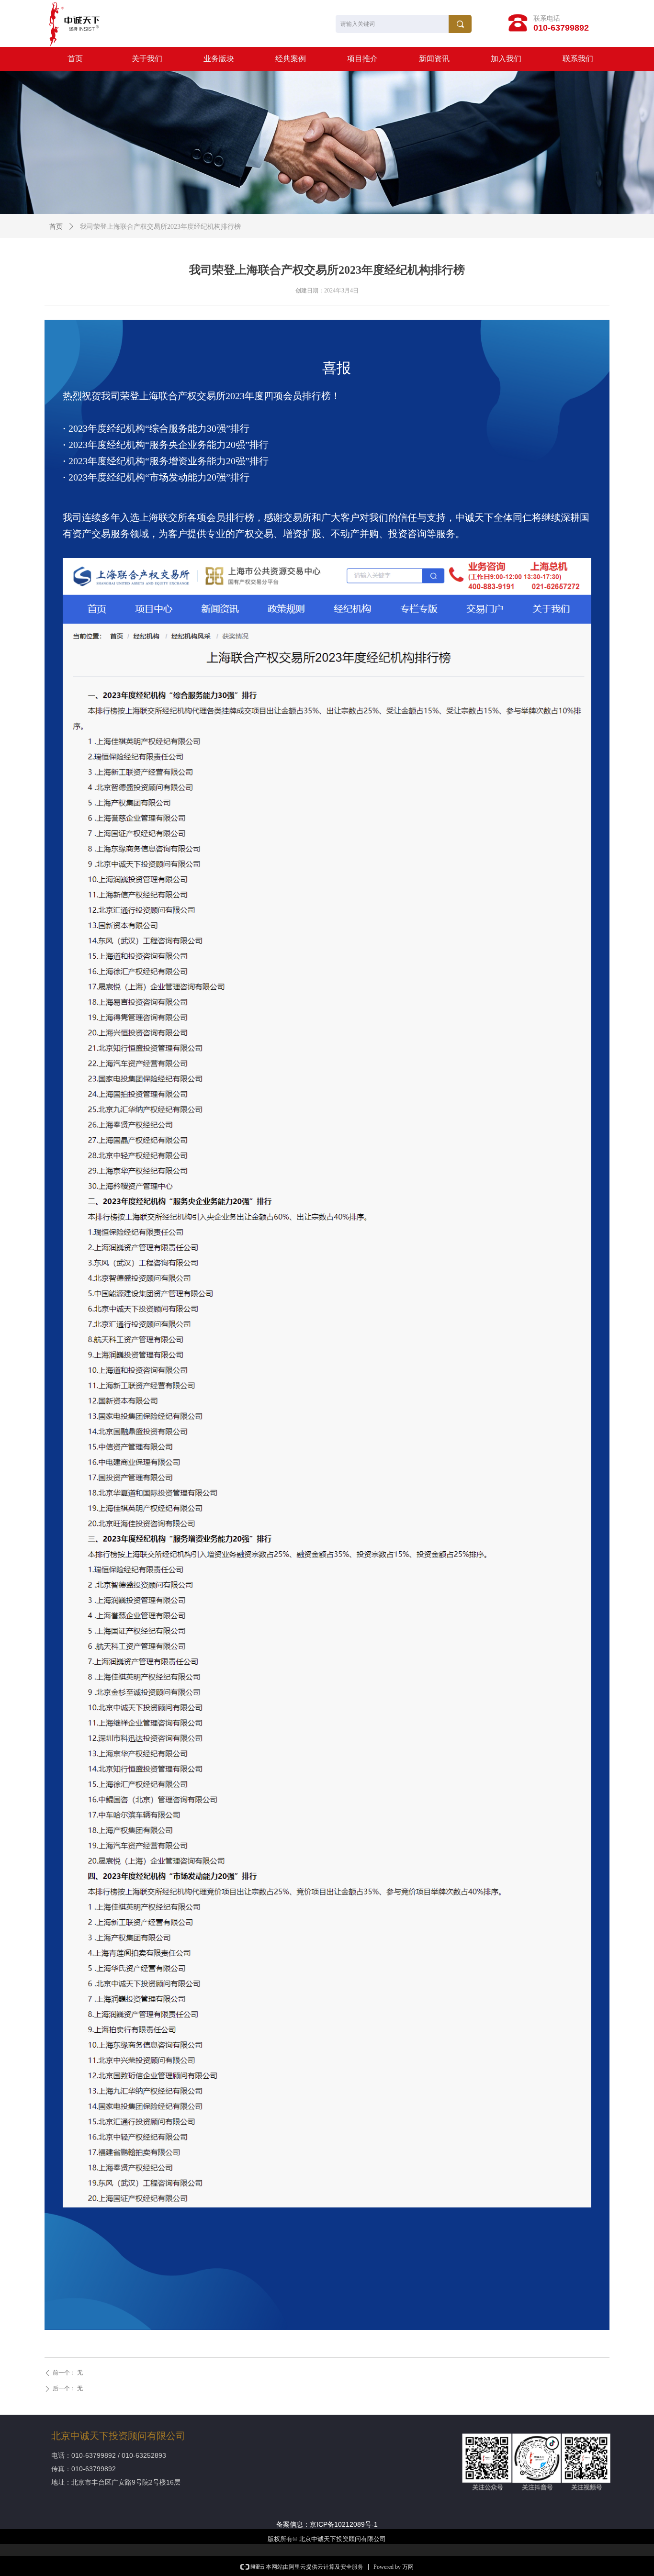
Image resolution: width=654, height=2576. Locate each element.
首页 (56, 227)
